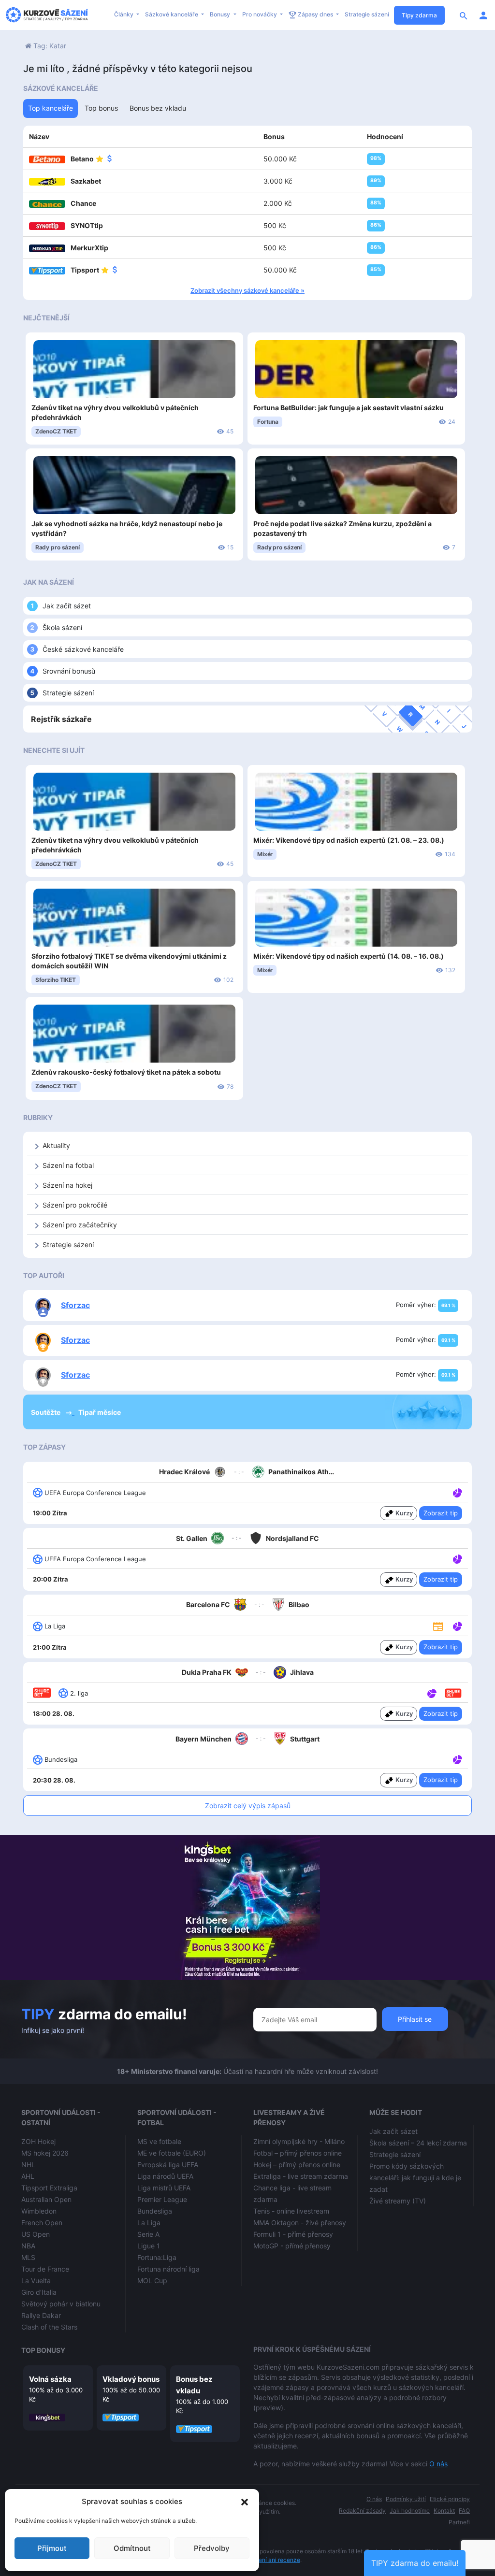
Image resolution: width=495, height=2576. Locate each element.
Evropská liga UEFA (168, 2165)
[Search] (464, 15)
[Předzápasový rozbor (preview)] (438, 1626)
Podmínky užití (406, 2499)
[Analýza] (458, 1492)
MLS (28, 2257)
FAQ (464, 2511)
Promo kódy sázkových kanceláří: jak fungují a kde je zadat (415, 2178)
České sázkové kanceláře (83, 649)
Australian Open (46, 2199)
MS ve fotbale (159, 2141)
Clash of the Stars (49, 2327)
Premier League (162, 2199)
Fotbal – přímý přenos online (298, 2153)
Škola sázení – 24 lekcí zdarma (418, 2143)
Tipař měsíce (100, 1412)
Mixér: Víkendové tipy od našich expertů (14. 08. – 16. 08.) (349, 956)
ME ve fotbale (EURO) (172, 2153)
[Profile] (483, 15)
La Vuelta (36, 2281)
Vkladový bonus (131, 2379)
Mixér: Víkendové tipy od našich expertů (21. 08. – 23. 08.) (349, 840)
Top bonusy (43, 2350)
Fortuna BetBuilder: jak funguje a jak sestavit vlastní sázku (349, 408)
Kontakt (444, 2511)
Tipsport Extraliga (49, 2188)
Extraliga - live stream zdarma (301, 2176)
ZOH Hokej (38, 2141)
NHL (28, 2165)
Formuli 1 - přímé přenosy (293, 2234)
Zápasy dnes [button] (315, 14)
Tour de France (45, 2269)
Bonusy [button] (221, 14)
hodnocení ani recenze (269, 2560)
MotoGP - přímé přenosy (292, 2246)
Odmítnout (132, 2548)
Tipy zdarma (419, 15)
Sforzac (75, 1305)
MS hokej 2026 (45, 2153)
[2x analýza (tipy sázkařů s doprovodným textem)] (457, 1558)
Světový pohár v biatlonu (61, 2304)
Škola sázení (62, 627)
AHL (28, 2176)
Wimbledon (39, 2211)
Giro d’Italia (39, 2292)
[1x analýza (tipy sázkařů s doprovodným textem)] (457, 1492)
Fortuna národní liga (168, 2269)
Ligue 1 (149, 2246)
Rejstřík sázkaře (61, 719)
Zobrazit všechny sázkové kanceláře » (247, 290)
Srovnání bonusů (69, 671)
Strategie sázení (367, 14)
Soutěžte (46, 1412)
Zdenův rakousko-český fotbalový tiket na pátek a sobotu (126, 1072)
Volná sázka (50, 2379)
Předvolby (212, 2548)
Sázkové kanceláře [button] (172, 14)
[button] (245, 2502)
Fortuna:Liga (157, 2257)
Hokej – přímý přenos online (297, 2165)
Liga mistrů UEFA (164, 2188)
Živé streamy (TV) (398, 2201)
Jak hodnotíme (410, 2511)
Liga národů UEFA (165, 2176)
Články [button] (124, 14)
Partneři (459, 2522)
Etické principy (450, 2499)
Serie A (148, 2234)
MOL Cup (152, 2281)
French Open (42, 2223)
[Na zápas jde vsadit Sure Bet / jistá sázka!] (453, 1693)
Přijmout (52, 2548)
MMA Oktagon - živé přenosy (300, 2223)
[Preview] (438, 1626)
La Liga (149, 2223)
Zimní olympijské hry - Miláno (299, 2141)
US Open (36, 2234)
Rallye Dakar (41, 2315)
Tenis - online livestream (291, 2211)
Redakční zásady (362, 2511)
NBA (28, 2246)
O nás (438, 2464)
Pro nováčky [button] (260, 14)
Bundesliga (155, 2211)
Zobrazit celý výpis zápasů (248, 1806)
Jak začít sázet (67, 606)
